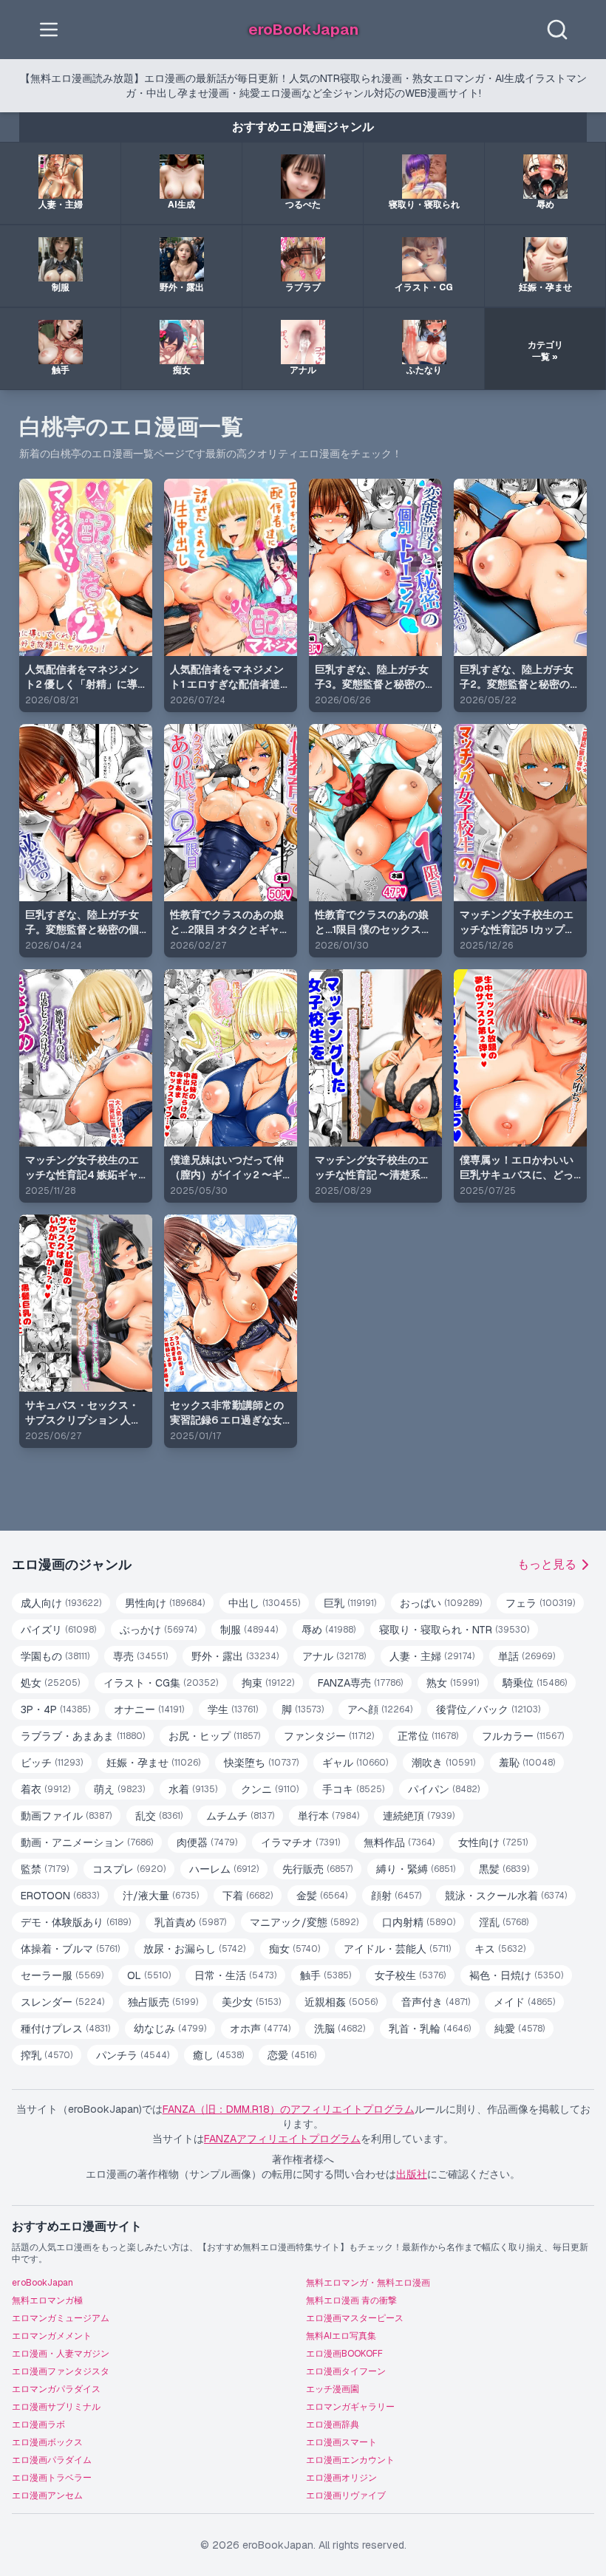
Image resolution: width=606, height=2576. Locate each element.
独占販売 (163, 2002)
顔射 (396, 1896)
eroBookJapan (42, 2283)
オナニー (149, 1709)
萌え (119, 1789)
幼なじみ (170, 2029)
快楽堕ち (261, 1763)
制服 (249, 1630)
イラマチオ (300, 1842)
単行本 (328, 1816)
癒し (218, 2055)
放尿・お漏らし (194, 1949)
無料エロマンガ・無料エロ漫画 (368, 2283)
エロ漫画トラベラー (52, 2478)
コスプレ (129, 1869)
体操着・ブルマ (70, 1949)
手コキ (353, 1789)
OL (149, 1975)
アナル (334, 1656)
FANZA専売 (360, 1683)
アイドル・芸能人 (397, 1949)
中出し (264, 1603)
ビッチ (52, 1763)
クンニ (270, 1789)
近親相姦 (341, 2002)
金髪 (322, 1896)
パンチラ (133, 2055)
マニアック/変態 (304, 1922)
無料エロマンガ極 (47, 2300)
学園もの (55, 1656)
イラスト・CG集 (161, 1683)
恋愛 (292, 2055)
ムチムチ (240, 1816)
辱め (328, 1630)
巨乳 (350, 1603)
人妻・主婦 (432, 1656)
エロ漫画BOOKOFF (344, 2354)
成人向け (61, 1603)
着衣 (45, 1789)
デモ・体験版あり (76, 1922)
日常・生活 (235, 1975)
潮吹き (443, 1763)
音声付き (436, 2002)
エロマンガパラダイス (56, 2389)
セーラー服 (62, 1975)
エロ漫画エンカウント (350, 2460)
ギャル (355, 1763)
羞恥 (527, 1763)
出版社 (412, 2174)
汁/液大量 (161, 1896)
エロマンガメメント (52, 2336)
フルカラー (523, 1736)
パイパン (444, 1789)
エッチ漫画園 (333, 2389)
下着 (248, 1896)
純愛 (520, 2029)
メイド (524, 2002)
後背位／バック (488, 1709)
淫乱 (504, 1922)
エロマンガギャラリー (350, 2407)
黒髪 (504, 1869)
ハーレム (224, 1869)
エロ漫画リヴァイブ (346, 2495)
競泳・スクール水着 (506, 1896)
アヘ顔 (380, 1709)
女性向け (493, 1842)
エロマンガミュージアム (61, 2318)
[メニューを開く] (49, 30)
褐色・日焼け (516, 1975)
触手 (326, 1975)
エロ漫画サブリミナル (56, 2407)
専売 (140, 1656)
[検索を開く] (557, 30)
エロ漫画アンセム (47, 2495)
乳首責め (190, 1922)
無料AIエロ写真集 (341, 2336)
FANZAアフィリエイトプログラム (282, 2139)
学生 (233, 1709)
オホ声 (260, 2029)
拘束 (268, 1683)
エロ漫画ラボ (38, 2425)
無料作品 (399, 1842)
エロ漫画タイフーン (346, 2371)
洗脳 (340, 2029)
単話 (527, 1656)
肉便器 (207, 1842)
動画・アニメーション (87, 1842)
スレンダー (62, 2002)
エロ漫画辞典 (333, 2425)
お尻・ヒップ (214, 1736)
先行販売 (317, 1869)
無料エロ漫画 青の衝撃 (351, 2300)
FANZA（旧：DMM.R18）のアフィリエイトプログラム (289, 2109)
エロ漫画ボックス (47, 2442)
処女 (50, 1683)
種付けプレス (65, 2029)
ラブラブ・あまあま (83, 1736)
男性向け (165, 1603)
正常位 (428, 1736)
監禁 (45, 1869)
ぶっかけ (158, 1630)
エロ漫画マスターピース (355, 2318)
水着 (193, 1789)
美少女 (251, 2002)
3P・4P (55, 1709)
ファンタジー (329, 1736)
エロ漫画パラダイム (52, 2460)
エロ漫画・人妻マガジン (61, 2354)
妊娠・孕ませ (153, 1763)
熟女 (453, 1683)
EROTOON (60, 1896)
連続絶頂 (419, 1816)
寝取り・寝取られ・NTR (454, 1630)
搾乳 (47, 2055)
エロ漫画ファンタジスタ (61, 2371)
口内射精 (419, 1922)
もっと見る (547, 1564)
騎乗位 (535, 1683)
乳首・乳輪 (430, 2029)
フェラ (540, 1603)
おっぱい (441, 1603)
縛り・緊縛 (416, 1869)
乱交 (159, 1816)
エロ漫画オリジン (341, 2478)
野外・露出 (235, 1656)
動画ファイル (66, 1816)
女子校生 (410, 1975)
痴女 (295, 1949)
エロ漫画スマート (341, 2442)
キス (500, 1949)
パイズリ (58, 1630)
